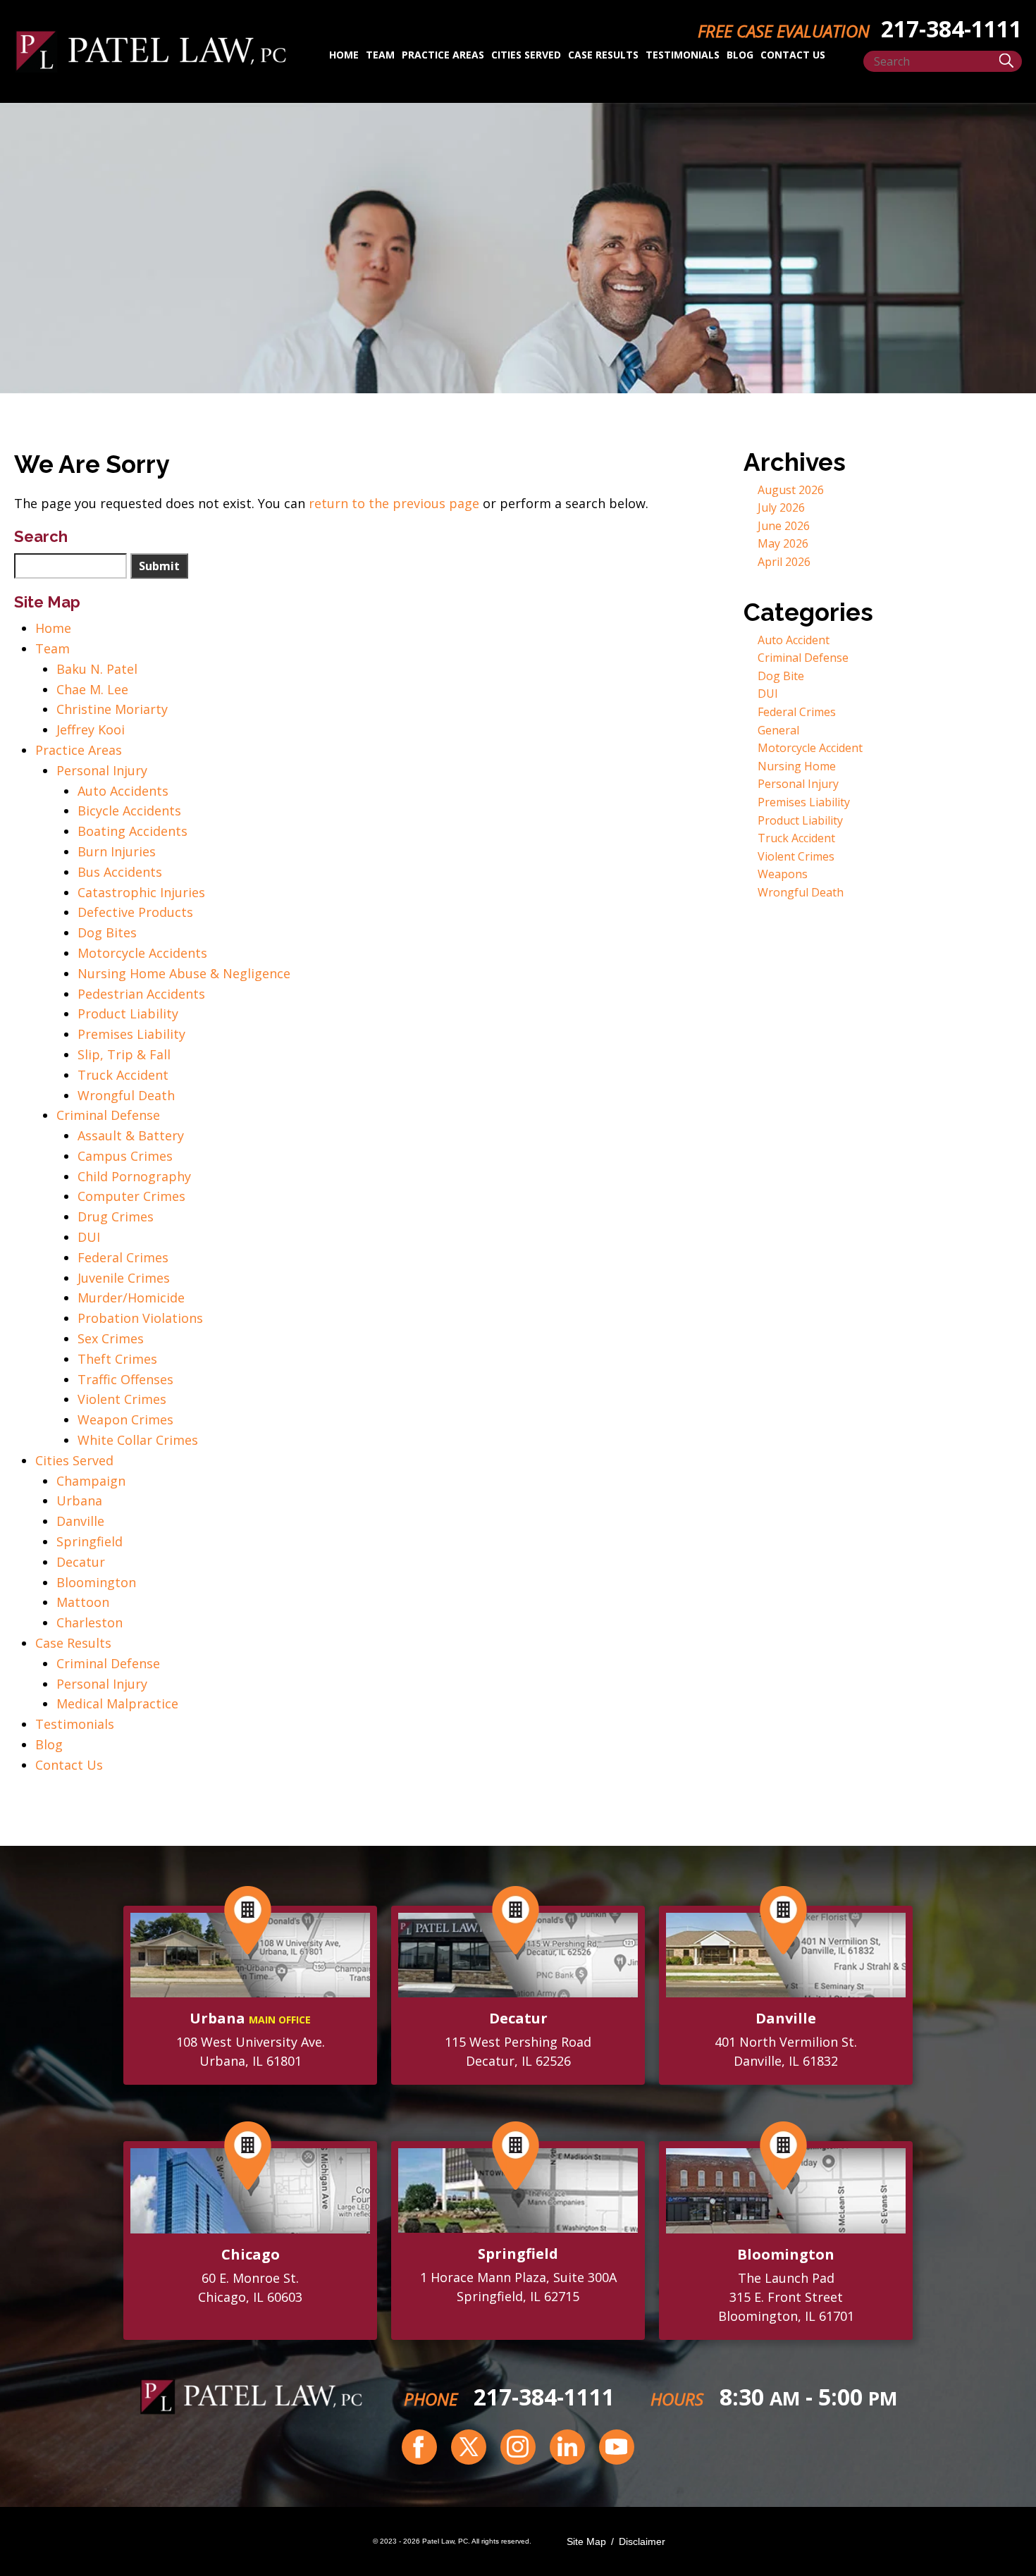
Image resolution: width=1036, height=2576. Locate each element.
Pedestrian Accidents (141, 994)
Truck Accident (123, 1075)
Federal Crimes (123, 1257)
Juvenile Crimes (124, 1278)
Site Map (586, 2541)
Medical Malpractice (117, 1703)
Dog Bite (781, 676)
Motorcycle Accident (810, 748)
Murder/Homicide (131, 1298)
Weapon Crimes (125, 1419)
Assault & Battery (131, 1135)
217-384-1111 (544, 2397)
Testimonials (683, 55)
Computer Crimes (131, 1196)
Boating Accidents (132, 831)
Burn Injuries (117, 851)
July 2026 (781, 507)
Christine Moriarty (112, 709)
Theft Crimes (117, 1359)
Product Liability (128, 1013)
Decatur (81, 1562)
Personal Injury (102, 770)
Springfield (90, 1541)
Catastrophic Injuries (141, 892)
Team (380, 55)
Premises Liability (131, 1034)
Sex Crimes (111, 1338)
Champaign (91, 1481)
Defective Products (135, 912)
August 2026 (791, 490)
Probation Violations (140, 1318)
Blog (740, 55)
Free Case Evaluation (784, 31)
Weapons (783, 874)
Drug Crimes (116, 1216)
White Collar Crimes (138, 1440)
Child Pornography (134, 1176)
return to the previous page (394, 503)
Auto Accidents (123, 791)
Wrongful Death (126, 1095)
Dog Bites (107, 932)
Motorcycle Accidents (142, 953)
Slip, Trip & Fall (124, 1054)
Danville (80, 1521)
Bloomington (96, 1582)
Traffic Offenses (125, 1379)
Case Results (603, 55)
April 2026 (784, 562)
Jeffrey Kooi (91, 729)
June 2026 (784, 526)
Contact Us (793, 55)
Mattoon (83, 1602)
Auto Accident (794, 640)
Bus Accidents (120, 872)
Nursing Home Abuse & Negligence (184, 973)
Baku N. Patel (97, 669)
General (778, 730)
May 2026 (783, 543)
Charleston (90, 1622)
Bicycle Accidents (129, 811)
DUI (89, 1237)
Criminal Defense (108, 1115)
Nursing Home (797, 766)
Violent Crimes (122, 1399)
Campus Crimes (125, 1156)
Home (344, 55)
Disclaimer (642, 2541)
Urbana (79, 1500)
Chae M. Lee (92, 689)
